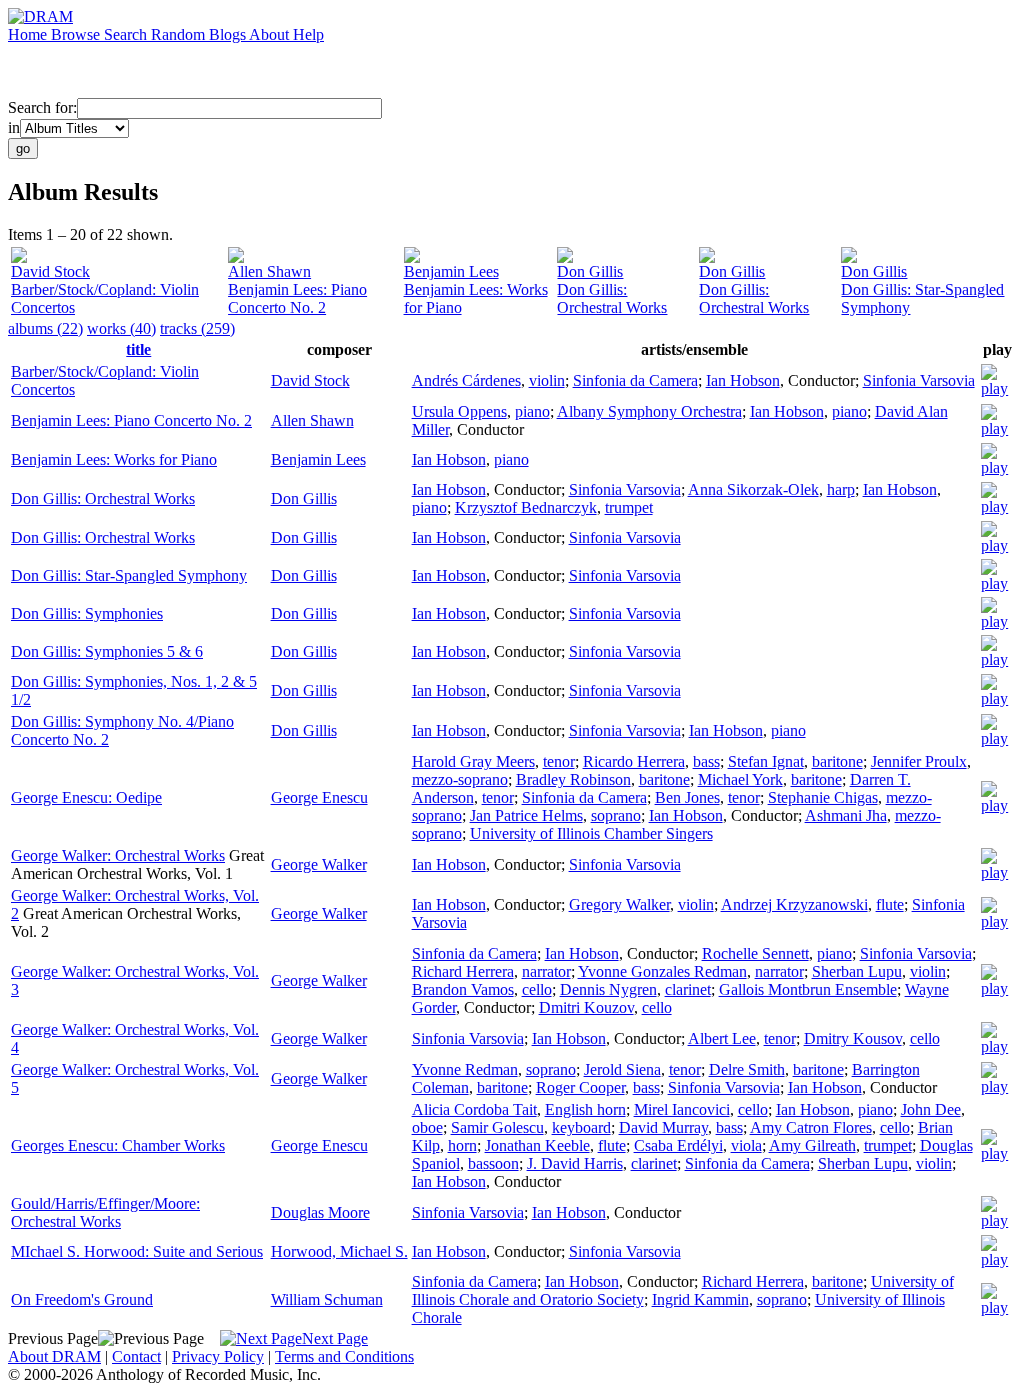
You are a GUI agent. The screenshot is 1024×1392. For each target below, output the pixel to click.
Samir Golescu (497, 1127)
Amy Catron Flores (811, 1127)
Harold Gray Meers (473, 761)
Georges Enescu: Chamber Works (118, 1145)
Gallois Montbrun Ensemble (808, 989)
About (271, 34)
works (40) (121, 328)
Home (29, 34)
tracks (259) (197, 328)
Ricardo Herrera (634, 761)
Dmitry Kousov (853, 1038)
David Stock (50, 271)
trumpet (629, 507)
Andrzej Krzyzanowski (794, 904)
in (14, 127)
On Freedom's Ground (82, 1299)
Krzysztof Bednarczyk (526, 507)
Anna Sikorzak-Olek (753, 489)
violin (547, 380)
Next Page (335, 1338)
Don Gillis (590, 271)
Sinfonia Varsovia (919, 380)
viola (746, 1145)
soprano (616, 815)
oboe (427, 1127)
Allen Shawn (269, 271)
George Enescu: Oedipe (86, 797)
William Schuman (327, 1299)
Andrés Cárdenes (466, 380)
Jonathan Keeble (537, 1145)
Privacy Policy (218, 1356)
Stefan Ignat (766, 761)
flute (890, 904)
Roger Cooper (580, 1087)
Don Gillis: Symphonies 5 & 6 (107, 651)
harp (841, 489)
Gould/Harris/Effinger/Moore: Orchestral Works (105, 1212)
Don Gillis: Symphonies (87, 613)
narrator (546, 971)
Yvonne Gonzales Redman (662, 971)
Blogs (229, 34)
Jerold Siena (622, 1069)
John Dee (931, 1109)
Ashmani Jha (846, 815)
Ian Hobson (743, 380)
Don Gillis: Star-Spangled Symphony (129, 575)
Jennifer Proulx (919, 761)
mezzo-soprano (460, 779)
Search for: (42, 107)
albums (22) (45, 328)
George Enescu (319, 797)
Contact (136, 1356)
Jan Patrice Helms (526, 815)
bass (706, 761)
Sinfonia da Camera (635, 380)
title (138, 349)
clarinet (688, 989)
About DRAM (54, 1356)
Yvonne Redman (465, 1069)
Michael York (740, 779)
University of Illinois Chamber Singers (591, 833)
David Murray (663, 1127)
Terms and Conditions (344, 1356)
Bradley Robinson (573, 779)
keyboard (581, 1127)
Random (180, 34)
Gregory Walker (619, 904)
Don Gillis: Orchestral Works (612, 298)
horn (462, 1145)
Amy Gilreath (812, 1145)
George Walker (319, 864)
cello (537, 989)
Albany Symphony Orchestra (649, 411)
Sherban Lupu (857, 971)
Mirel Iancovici (682, 1109)
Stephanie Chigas (823, 797)
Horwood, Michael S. (339, 1251)
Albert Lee (722, 1038)
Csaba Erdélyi (678, 1145)
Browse (77, 34)
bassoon (493, 1163)
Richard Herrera (463, 971)
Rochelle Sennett (755, 953)
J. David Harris (575, 1163)
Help (308, 34)
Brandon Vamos (463, 989)
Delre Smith (747, 1069)
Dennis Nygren (608, 989)
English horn (585, 1109)
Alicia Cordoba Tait (474, 1109)
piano (532, 411)
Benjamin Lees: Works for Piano (114, 459)
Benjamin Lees (451, 271)
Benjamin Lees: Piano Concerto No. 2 (297, 298)
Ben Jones (687, 797)
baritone (837, 761)
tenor (559, 761)
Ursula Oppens (459, 411)
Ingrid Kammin (700, 1299)
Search (127, 34)
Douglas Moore (320, 1212)
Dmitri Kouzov (586, 1007)
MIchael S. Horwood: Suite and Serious (137, 1251)
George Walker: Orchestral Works (118, 855)
